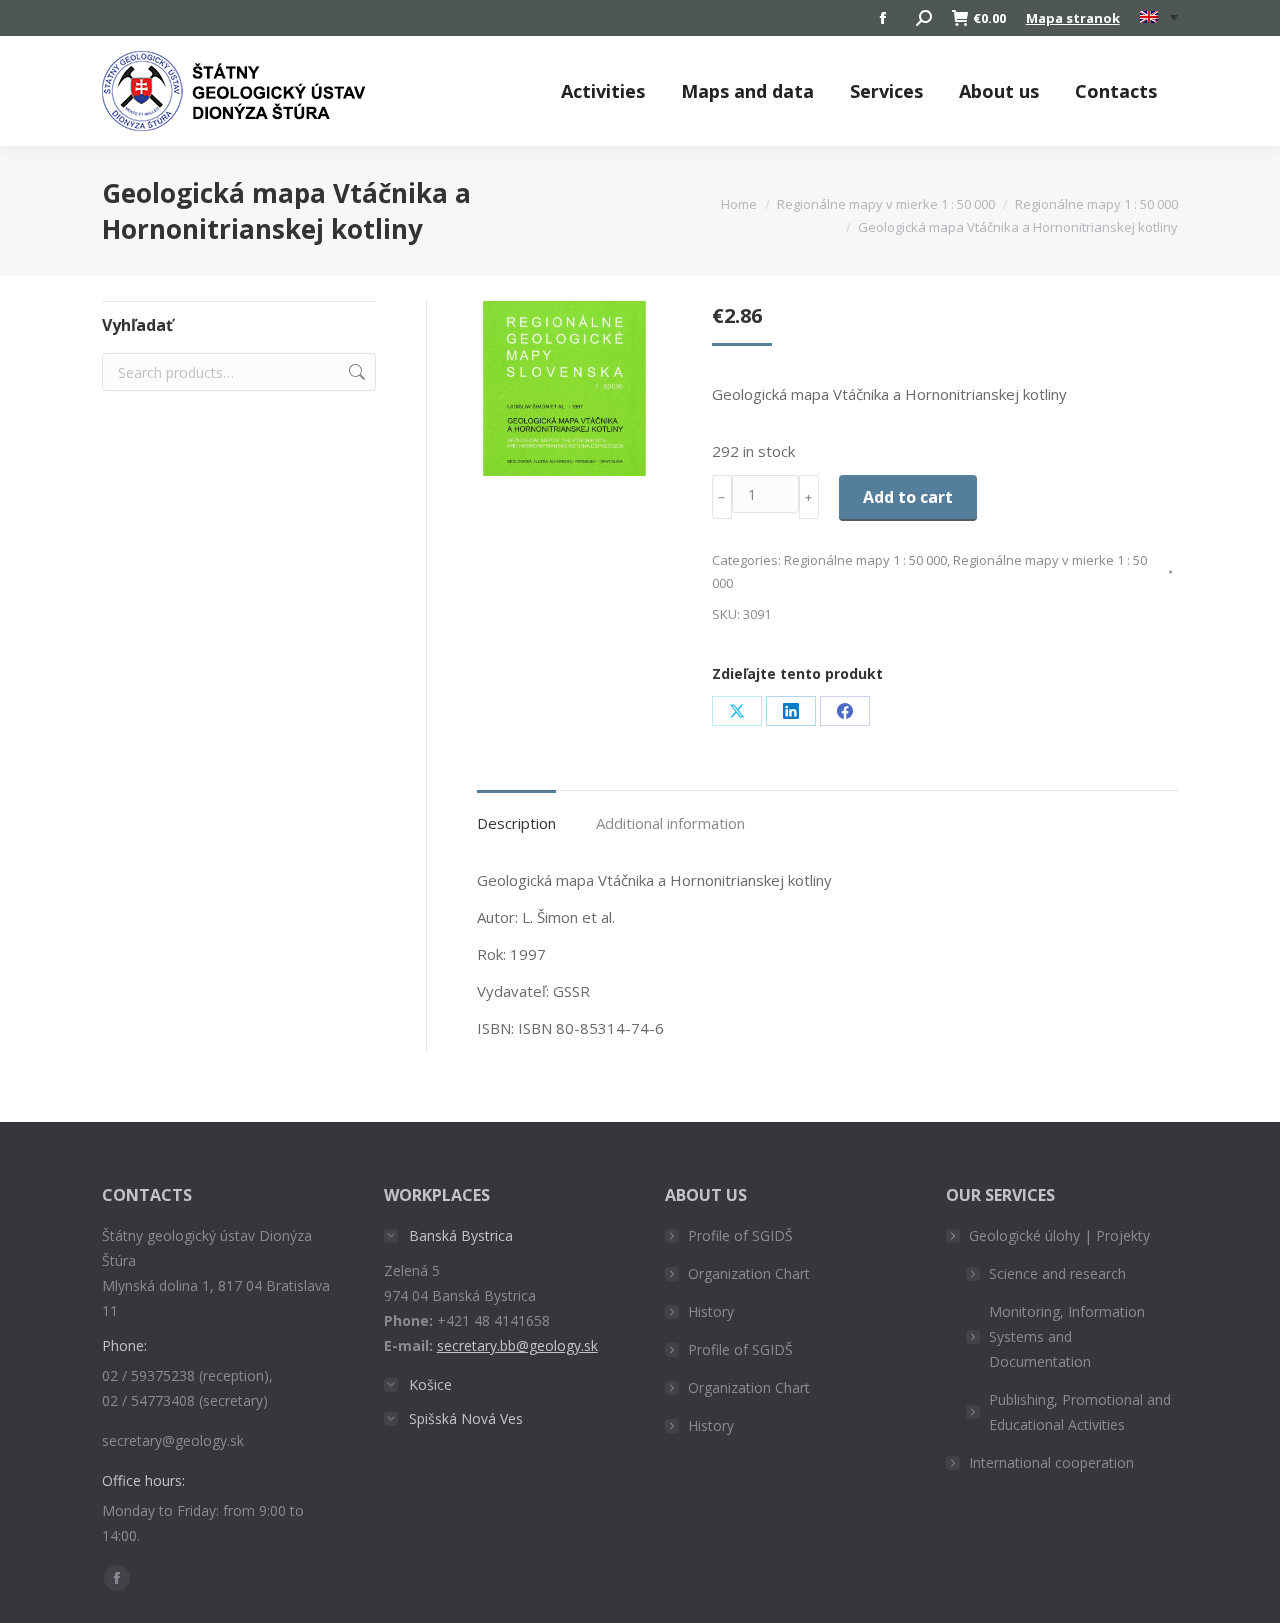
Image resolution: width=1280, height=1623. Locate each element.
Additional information (670, 823)
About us (999, 91)
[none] (1159, 18)
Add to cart (908, 497)
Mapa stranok (1073, 18)
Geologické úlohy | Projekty (1059, 1235)
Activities (603, 91)
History (711, 1311)
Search (355, 372)
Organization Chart (749, 1273)
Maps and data (747, 91)
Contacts (1116, 91)
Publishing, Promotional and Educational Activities (1080, 1412)
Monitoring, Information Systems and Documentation (1067, 1336)
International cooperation (1051, 1462)
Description (516, 823)
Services (886, 91)
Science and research (1057, 1273)
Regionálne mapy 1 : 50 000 (865, 560)
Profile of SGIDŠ (740, 1235)
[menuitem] (1159, 18)
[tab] (516, 813)
